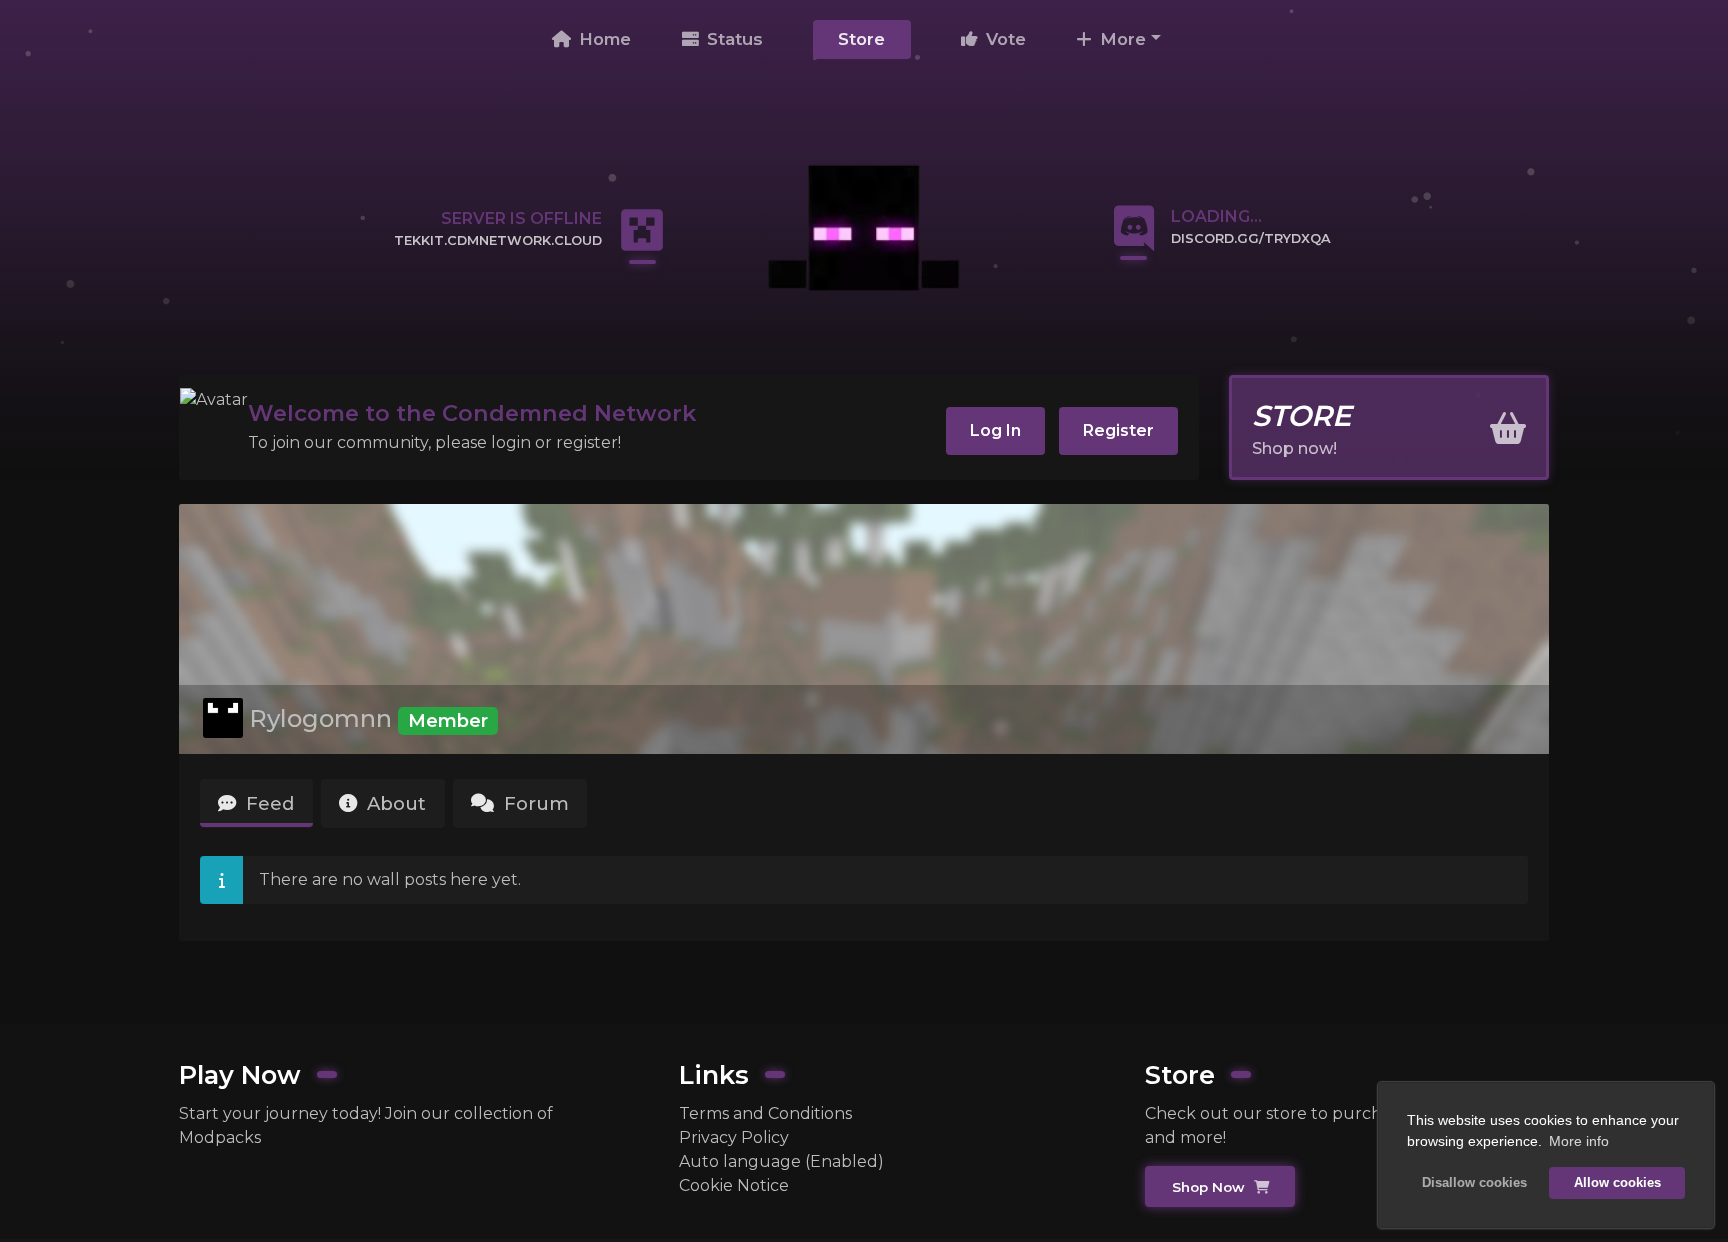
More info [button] (1579, 1141)
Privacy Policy (734, 1137)
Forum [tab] (534, 803)
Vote (1003, 39)
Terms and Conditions (765, 1113)
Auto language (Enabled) (781, 1161)
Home (602, 39)
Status (732, 39)
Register (1118, 430)
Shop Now (1210, 1187)
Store (861, 39)
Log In (995, 430)
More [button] (1120, 39)
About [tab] (394, 803)
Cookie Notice (734, 1185)
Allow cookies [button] (1617, 1183)
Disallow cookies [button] (1474, 1183)
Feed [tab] (267, 803)
